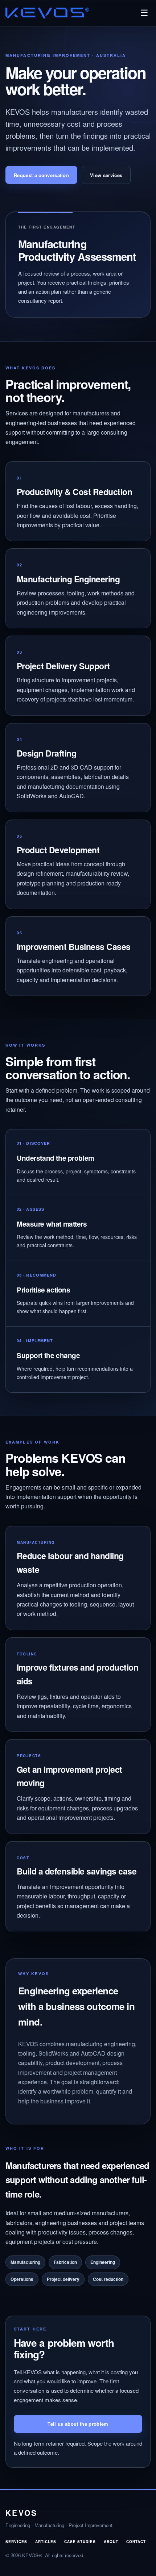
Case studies (80, 2542)
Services (16, 2542)
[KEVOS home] (47, 13)
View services (106, 175)
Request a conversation (41, 175)
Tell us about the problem (78, 2424)
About (111, 2542)
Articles (46, 2542)
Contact (136, 2542)
